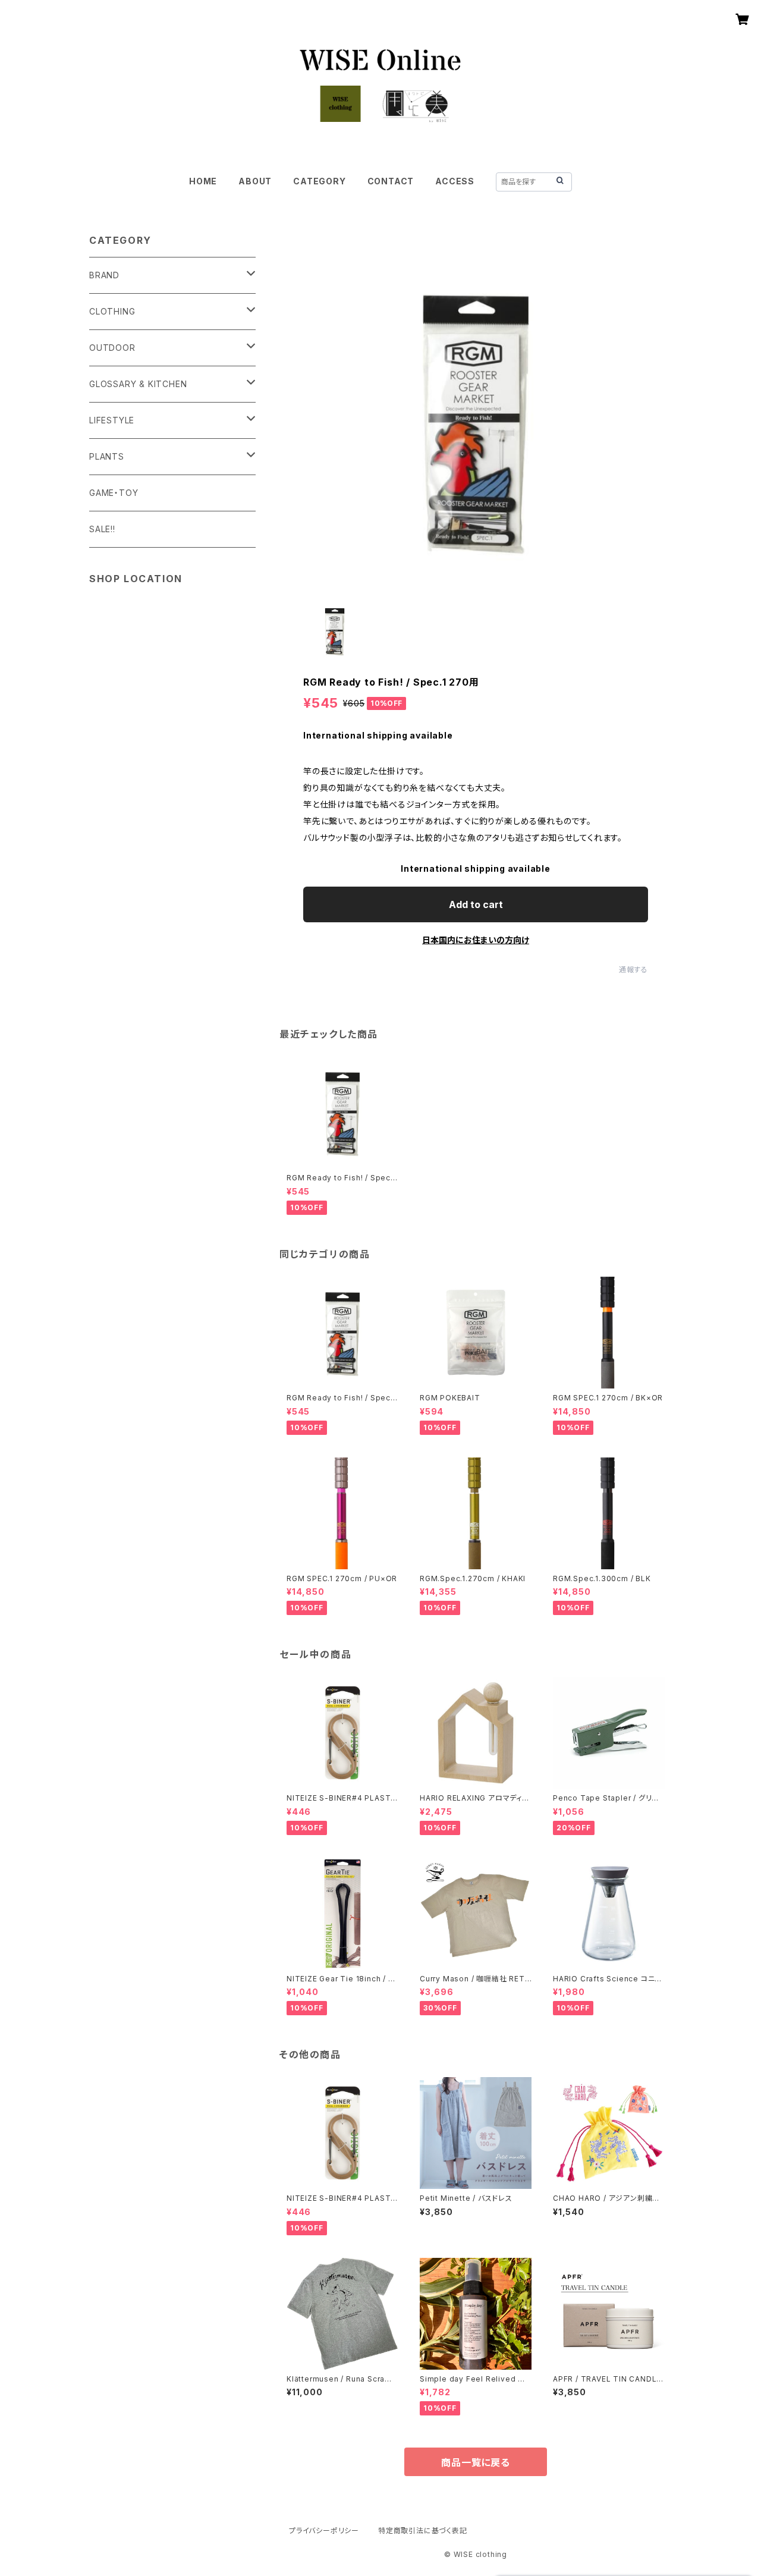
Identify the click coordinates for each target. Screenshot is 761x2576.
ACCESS (455, 181)
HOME (203, 181)
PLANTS (107, 456)
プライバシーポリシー (324, 2531)
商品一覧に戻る (476, 2462)
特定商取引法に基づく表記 (423, 2531)
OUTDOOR (112, 348)
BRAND (104, 275)
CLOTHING (112, 311)
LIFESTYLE (112, 420)
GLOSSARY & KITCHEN (138, 384)
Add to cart (476, 904)
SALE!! (102, 529)
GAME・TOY (114, 493)
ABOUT (255, 181)
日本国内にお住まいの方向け (476, 940)
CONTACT (391, 181)
